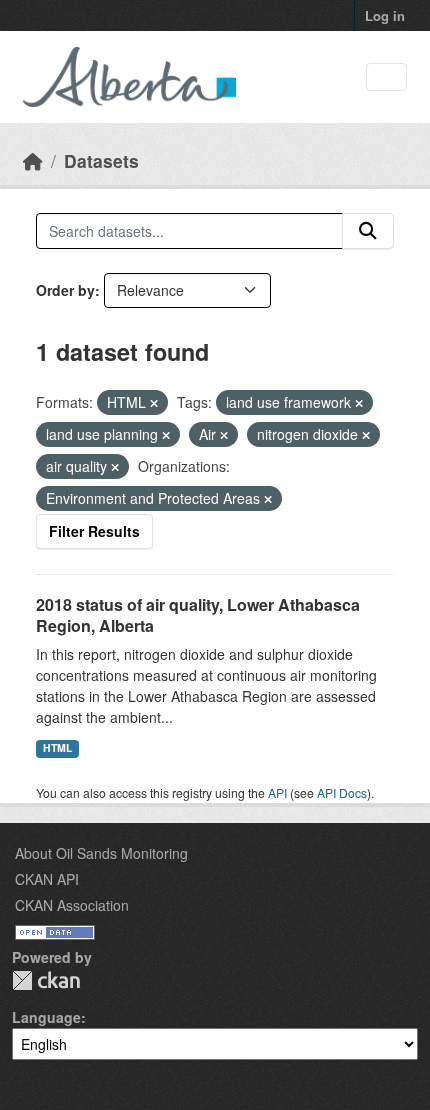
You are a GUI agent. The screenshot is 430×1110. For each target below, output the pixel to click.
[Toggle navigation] (386, 77)
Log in (385, 15)
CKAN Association (72, 905)
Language (46, 1017)
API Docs (342, 792)
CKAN (46, 980)
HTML (57, 747)
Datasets (101, 160)
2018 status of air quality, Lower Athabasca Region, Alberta (198, 615)
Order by (65, 290)
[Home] (33, 160)
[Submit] (368, 231)
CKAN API (47, 879)
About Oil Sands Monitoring (101, 853)
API (277, 792)
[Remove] (154, 403)
